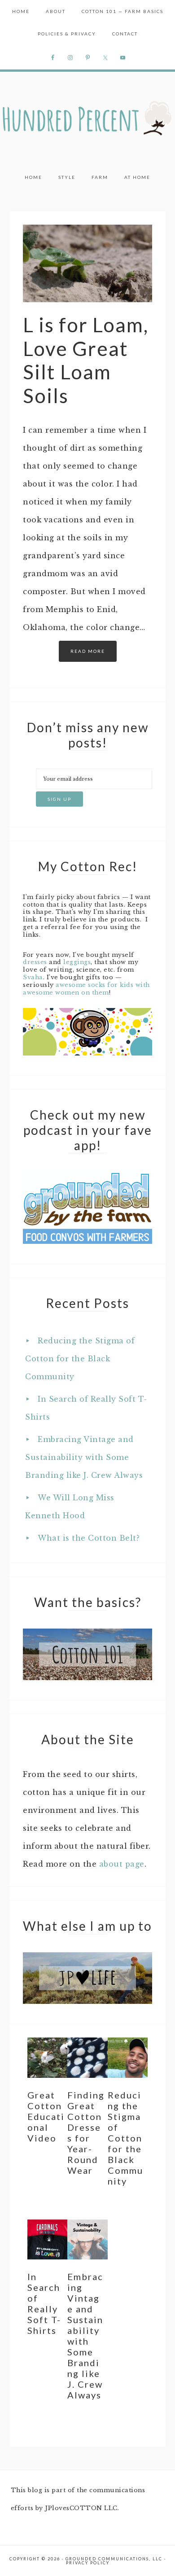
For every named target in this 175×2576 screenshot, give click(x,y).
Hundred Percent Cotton (87, 119)
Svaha (33, 977)
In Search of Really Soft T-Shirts (44, 2303)
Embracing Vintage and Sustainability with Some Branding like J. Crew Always (84, 1457)
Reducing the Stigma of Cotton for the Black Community (80, 1359)
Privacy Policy (88, 2563)
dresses (35, 962)
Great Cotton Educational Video (46, 2116)
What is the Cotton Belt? (89, 1538)
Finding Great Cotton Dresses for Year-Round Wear (86, 2133)
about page (122, 1864)
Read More (88, 651)
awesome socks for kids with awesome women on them (86, 989)
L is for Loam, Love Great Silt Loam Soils (86, 360)
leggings (77, 962)
